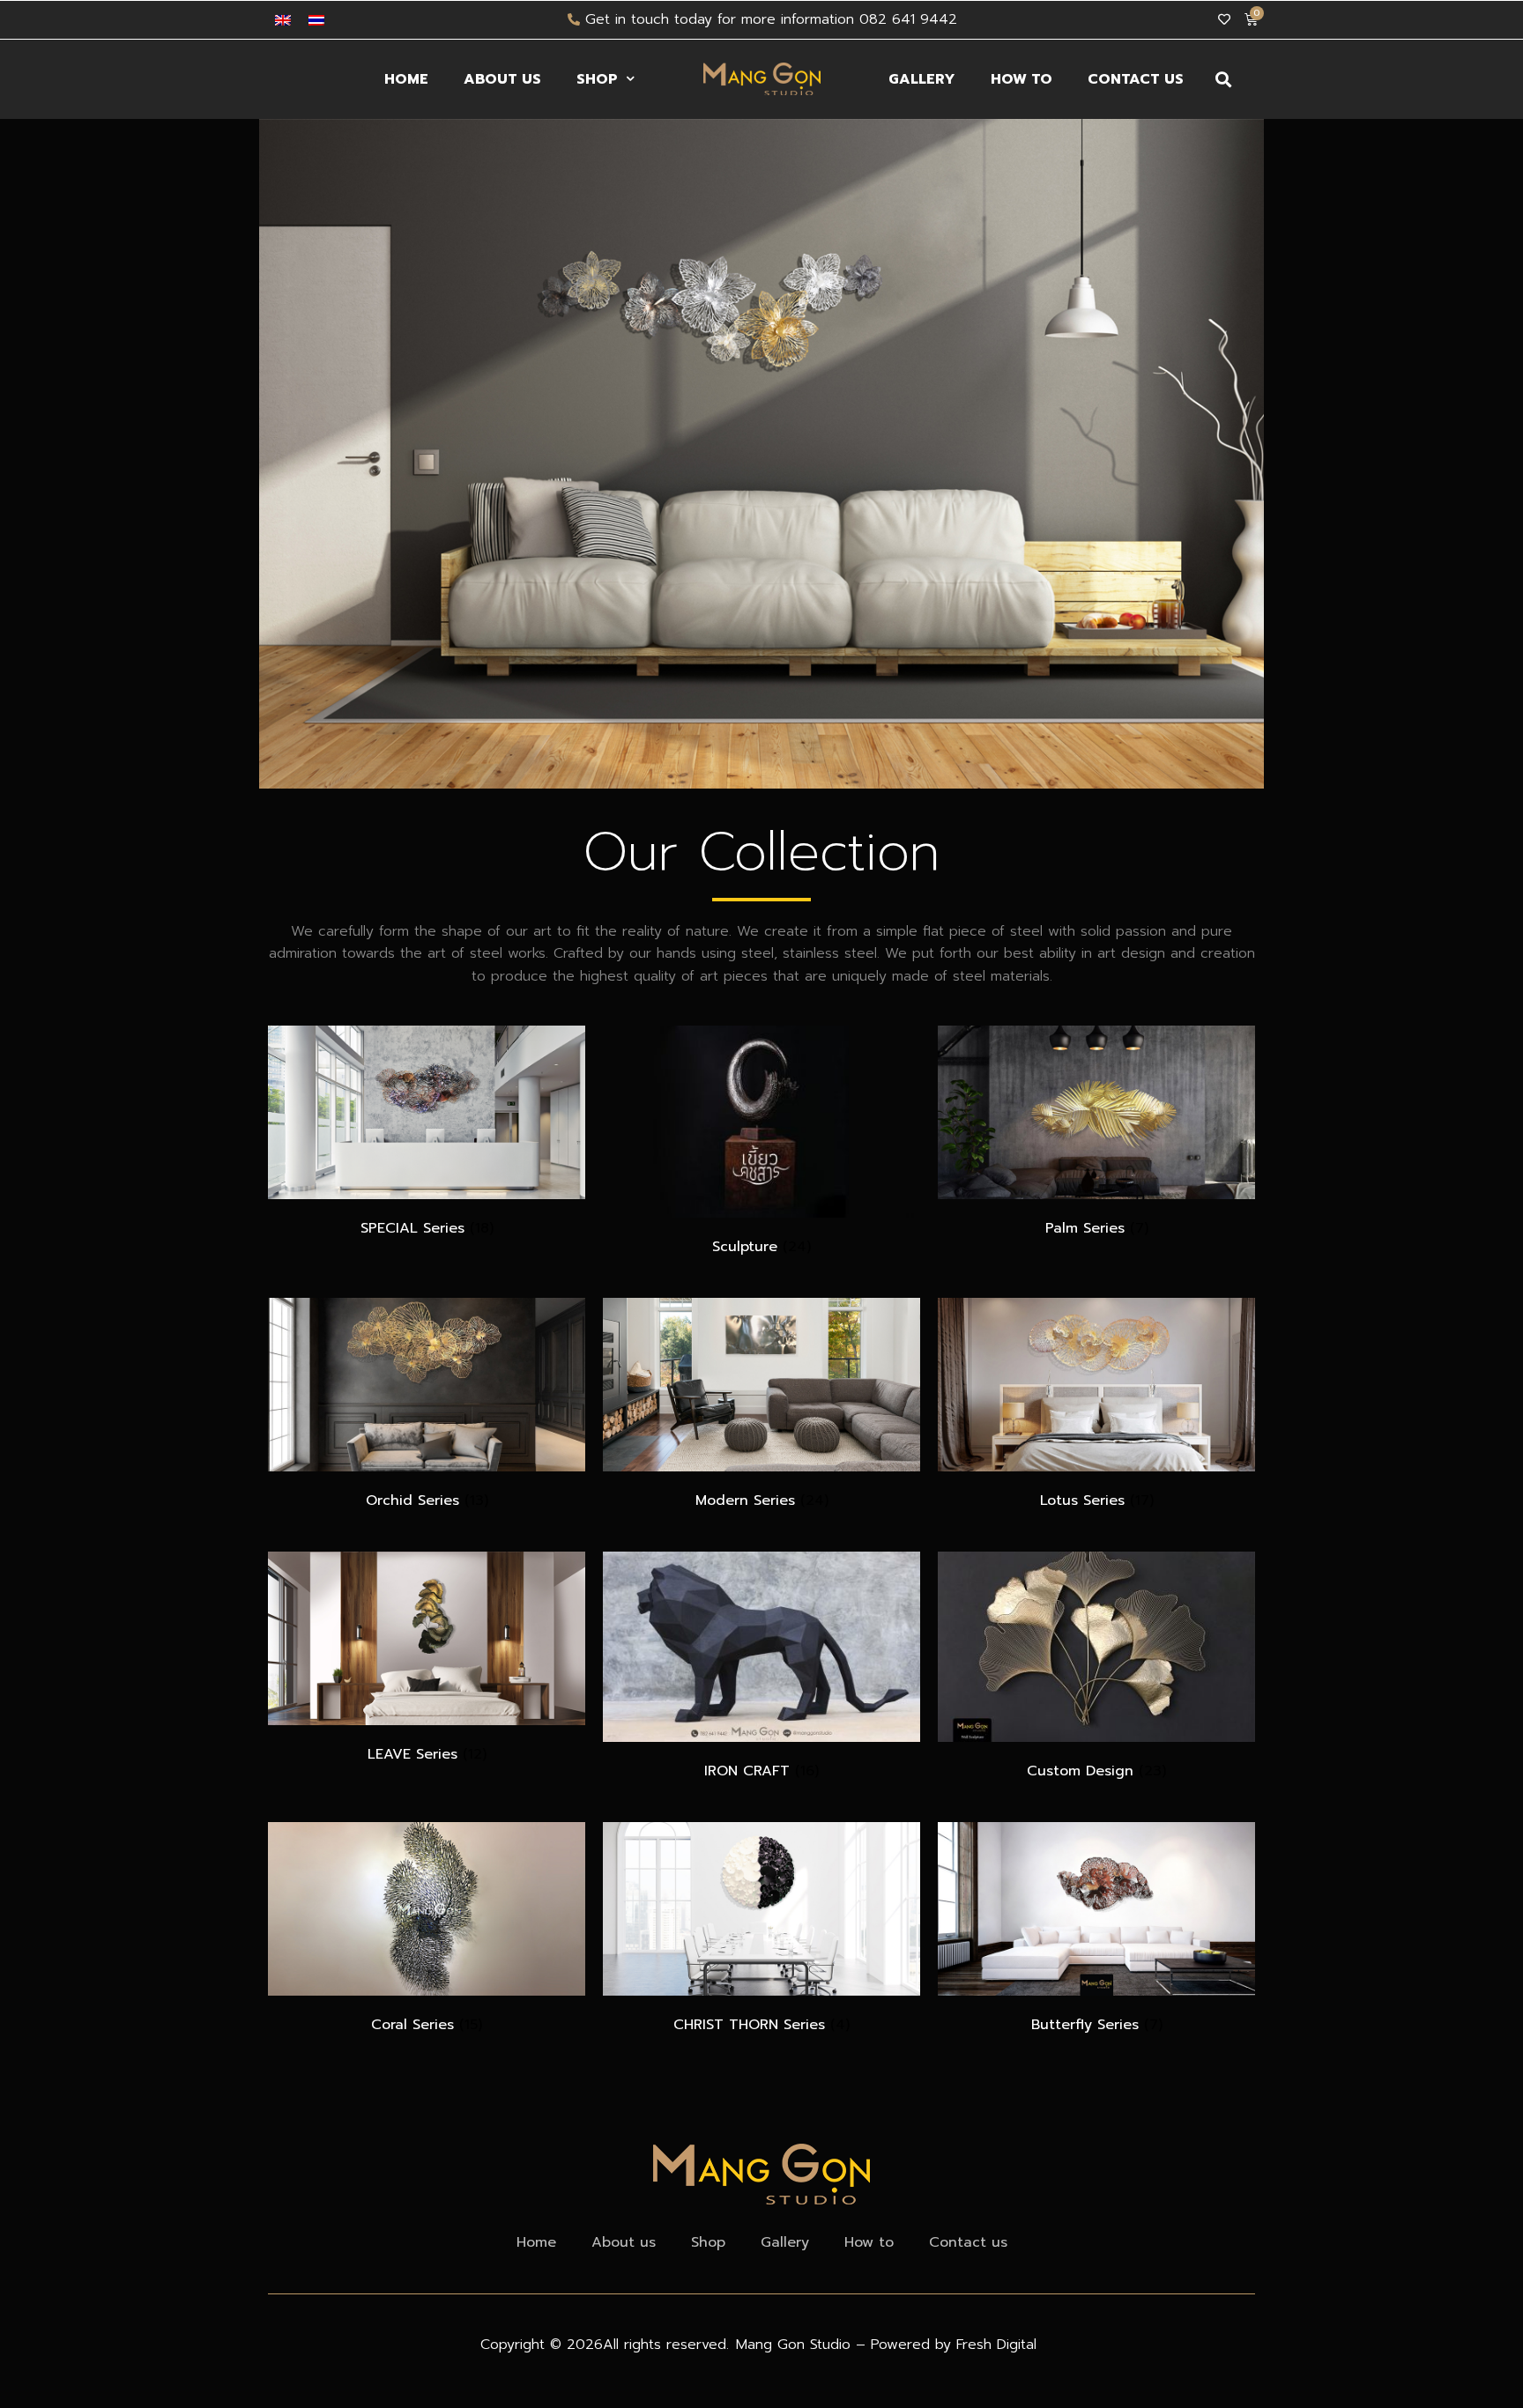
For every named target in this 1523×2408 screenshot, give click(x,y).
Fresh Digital (996, 2345)
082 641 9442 (908, 19)
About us (502, 79)
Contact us (1136, 79)
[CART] (1251, 19)
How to (1022, 79)
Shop (597, 79)
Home (406, 79)
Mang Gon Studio (796, 2345)
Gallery (922, 79)
